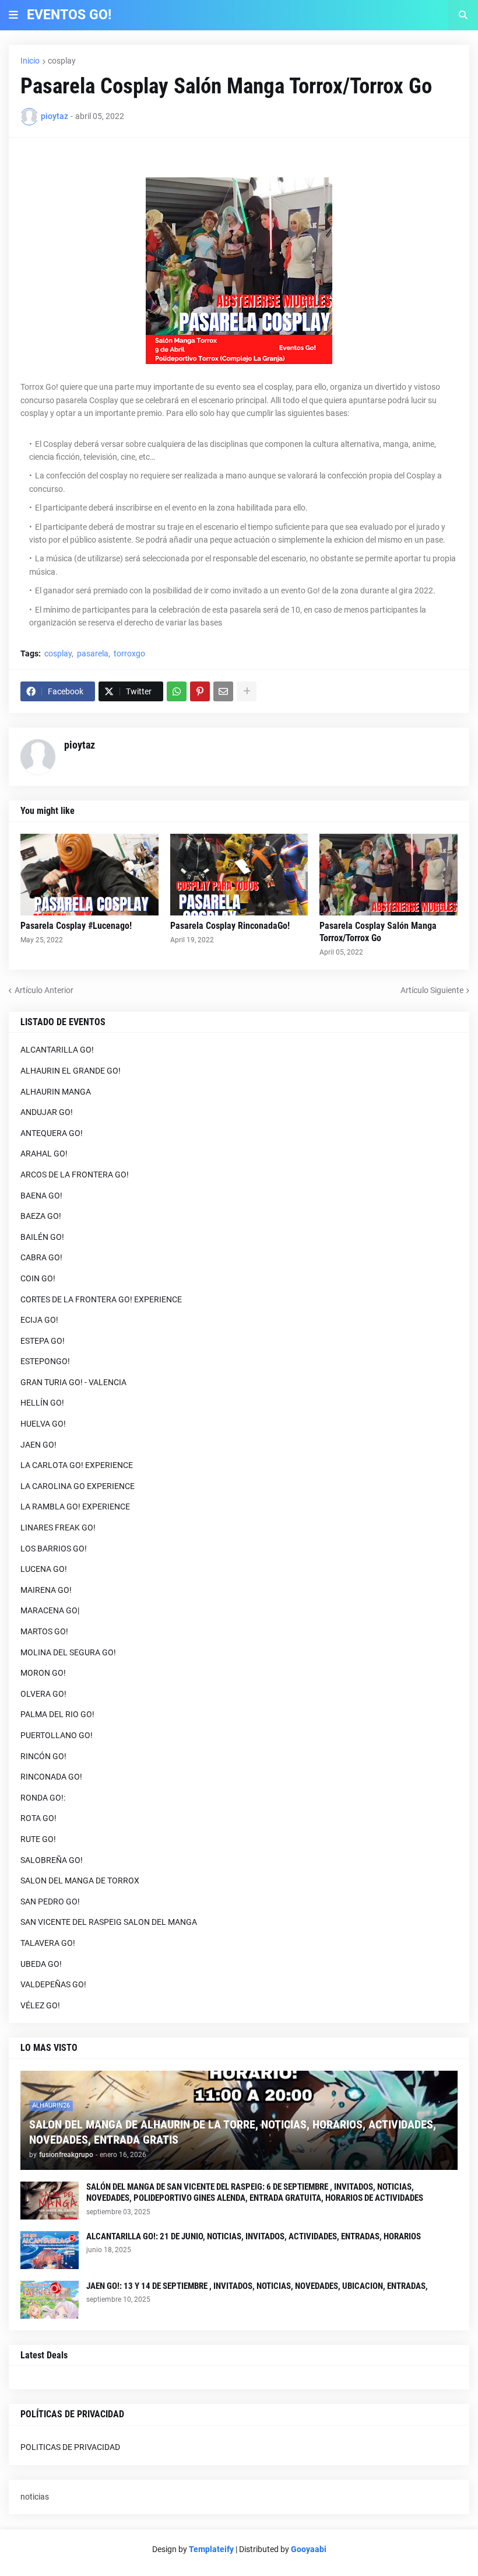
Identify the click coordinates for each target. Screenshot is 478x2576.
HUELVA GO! (43, 1424)
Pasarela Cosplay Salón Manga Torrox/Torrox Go (378, 932)
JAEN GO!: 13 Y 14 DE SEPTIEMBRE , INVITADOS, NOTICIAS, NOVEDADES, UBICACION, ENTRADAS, (257, 2286)
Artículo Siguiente (432, 990)
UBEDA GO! (41, 1964)
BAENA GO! (41, 1196)
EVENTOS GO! (69, 15)
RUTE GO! (38, 1839)
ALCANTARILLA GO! (57, 1050)
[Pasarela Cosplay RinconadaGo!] (239, 875)
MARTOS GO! (44, 1631)
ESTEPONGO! (45, 1361)
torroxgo (129, 653)
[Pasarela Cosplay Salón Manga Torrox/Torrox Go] (389, 875)
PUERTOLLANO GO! (57, 1735)
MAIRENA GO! (46, 1590)
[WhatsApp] (177, 691)
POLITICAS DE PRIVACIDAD (70, 2447)
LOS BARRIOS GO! (54, 1549)
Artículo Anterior (44, 990)
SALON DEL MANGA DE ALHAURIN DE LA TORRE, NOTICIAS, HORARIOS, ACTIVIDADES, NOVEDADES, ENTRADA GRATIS (233, 2132)
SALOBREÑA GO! (52, 1860)
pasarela (93, 653)
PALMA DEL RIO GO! (57, 1714)
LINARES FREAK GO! (58, 1528)
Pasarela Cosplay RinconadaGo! (230, 926)
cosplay (62, 61)
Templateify (211, 2549)
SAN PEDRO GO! (50, 1902)
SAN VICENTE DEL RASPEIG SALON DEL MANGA (109, 1922)
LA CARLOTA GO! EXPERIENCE (77, 1465)
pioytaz (80, 745)
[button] (13, 15)
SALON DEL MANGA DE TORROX (80, 1881)
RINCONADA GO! (51, 1777)
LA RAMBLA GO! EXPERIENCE (75, 1507)
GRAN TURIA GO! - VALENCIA (73, 1382)
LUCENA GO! (44, 1569)
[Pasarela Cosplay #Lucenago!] (89, 875)
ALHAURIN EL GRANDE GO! (71, 1071)
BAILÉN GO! (42, 1237)
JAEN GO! (38, 1445)
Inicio (30, 61)
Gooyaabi (309, 2549)
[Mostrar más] (247, 691)
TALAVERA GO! (48, 1943)
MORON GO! (43, 1673)
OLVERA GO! (43, 1694)
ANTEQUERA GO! (52, 1133)
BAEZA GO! (41, 1216)
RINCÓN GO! (43, 1756)
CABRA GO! (41, 1257)
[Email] (223, 691)
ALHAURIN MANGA (56, 1092)
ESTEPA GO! (43, 1341)
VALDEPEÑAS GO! (53, 1984)
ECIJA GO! (39, 1320)
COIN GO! (38, 1278)
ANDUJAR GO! (47, 1112)
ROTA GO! (38, 1818)
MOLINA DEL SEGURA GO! (68, 1652)
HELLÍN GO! (42, 1403)
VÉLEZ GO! (40, 2005)
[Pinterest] (200, 691)
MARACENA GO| (50, 1610)
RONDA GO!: (43, 1798)
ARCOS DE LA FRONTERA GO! (75, 1175)
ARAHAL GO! (44, 1154)
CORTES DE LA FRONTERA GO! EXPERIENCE (101, 1299)
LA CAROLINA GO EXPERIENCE (78, 1486)
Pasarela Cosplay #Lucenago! (76, 926)
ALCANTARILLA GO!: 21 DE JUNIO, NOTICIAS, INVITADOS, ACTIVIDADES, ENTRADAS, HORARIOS (254, 2236)
